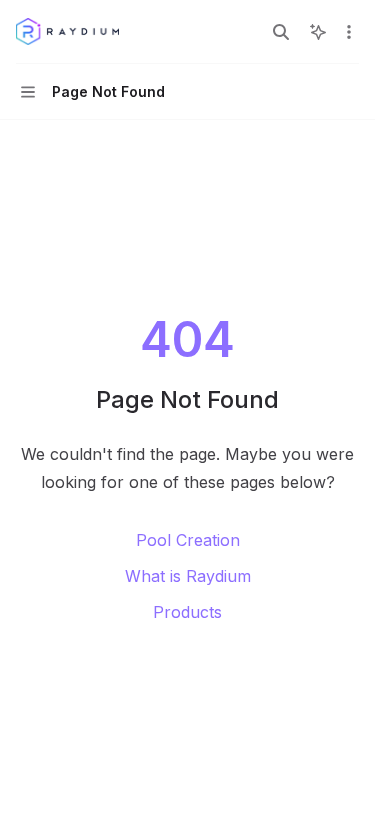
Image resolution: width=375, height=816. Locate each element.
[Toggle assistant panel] (318, 32)
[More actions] (349, 32)
